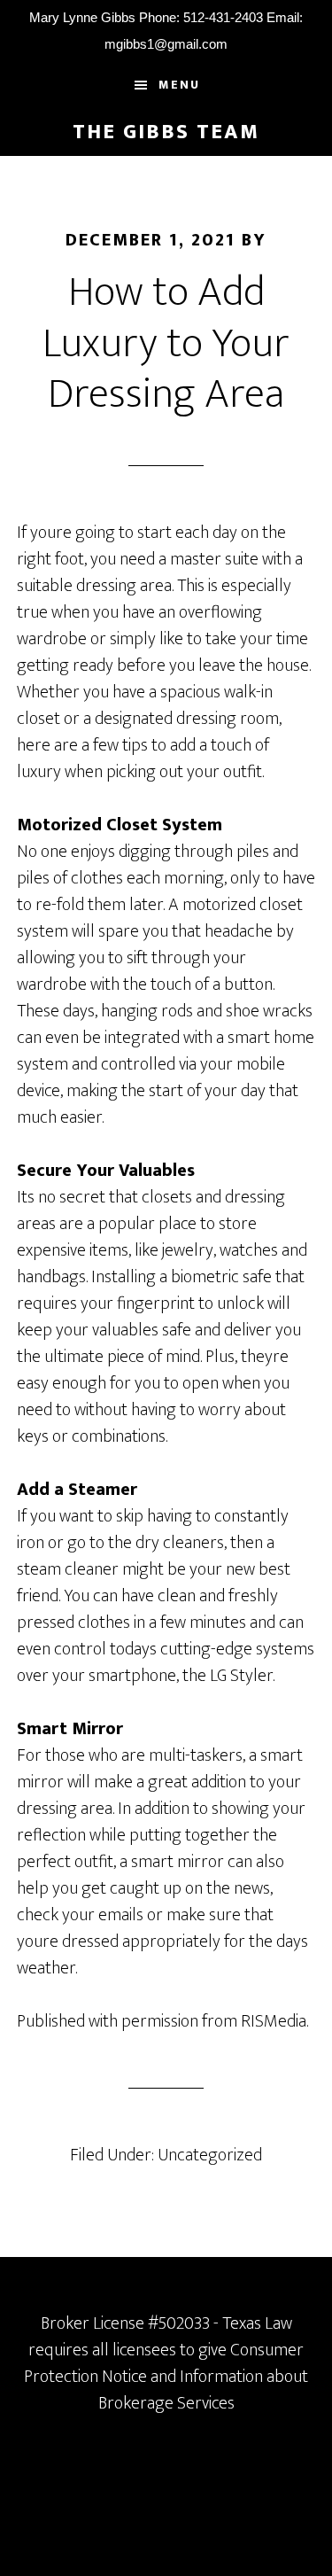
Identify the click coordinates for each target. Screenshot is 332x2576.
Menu (179, 85)
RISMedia (274, 2021)
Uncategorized (210, 2155)
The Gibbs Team (166, 132)
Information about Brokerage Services (204, 2390)
